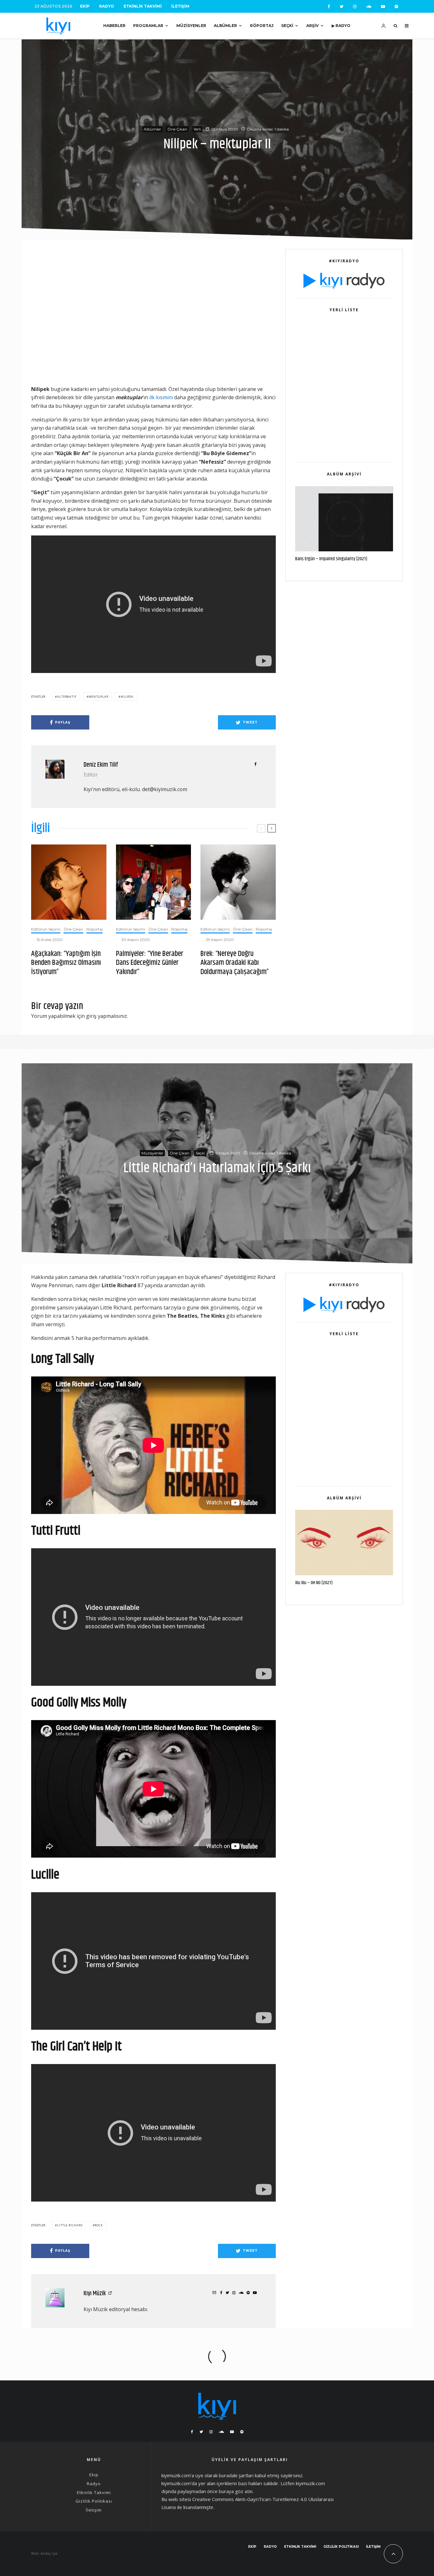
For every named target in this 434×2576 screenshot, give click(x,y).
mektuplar (99, 697)
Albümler (225, 26)
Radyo (107, 6)
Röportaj (262, 26)
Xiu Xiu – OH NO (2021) (314, 1583)
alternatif (67, 697)
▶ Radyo (341, 26)
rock (99, 2225)
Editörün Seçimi (46, 929)
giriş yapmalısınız (107, 1016)
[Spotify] (396, 7)
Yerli (197, 129)
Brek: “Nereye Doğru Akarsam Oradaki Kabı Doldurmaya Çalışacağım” (235, 963)
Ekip (85, 6)
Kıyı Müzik (95, 2294)
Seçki (287, 26)
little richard (70, 2225)
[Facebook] (329, 7)
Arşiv (312, 26)
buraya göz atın (236, 2491)
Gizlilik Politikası (94, 2501)
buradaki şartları (236, 2475)
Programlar (148, 26)
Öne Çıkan (177, 129)
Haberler (114, 26)
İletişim (180, 6)
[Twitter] (342, 7)
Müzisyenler (191, 26)
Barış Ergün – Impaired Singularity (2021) (331, 559)
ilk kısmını (161, 397)
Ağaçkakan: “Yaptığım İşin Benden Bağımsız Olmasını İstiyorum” (66, 963)
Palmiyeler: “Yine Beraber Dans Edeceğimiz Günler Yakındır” (150, 963)
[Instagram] (355, 7)
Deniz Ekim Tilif (101, 765)
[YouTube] (383, 7)
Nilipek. (128, 697)
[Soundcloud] (369, 7)
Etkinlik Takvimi (143, 6)
